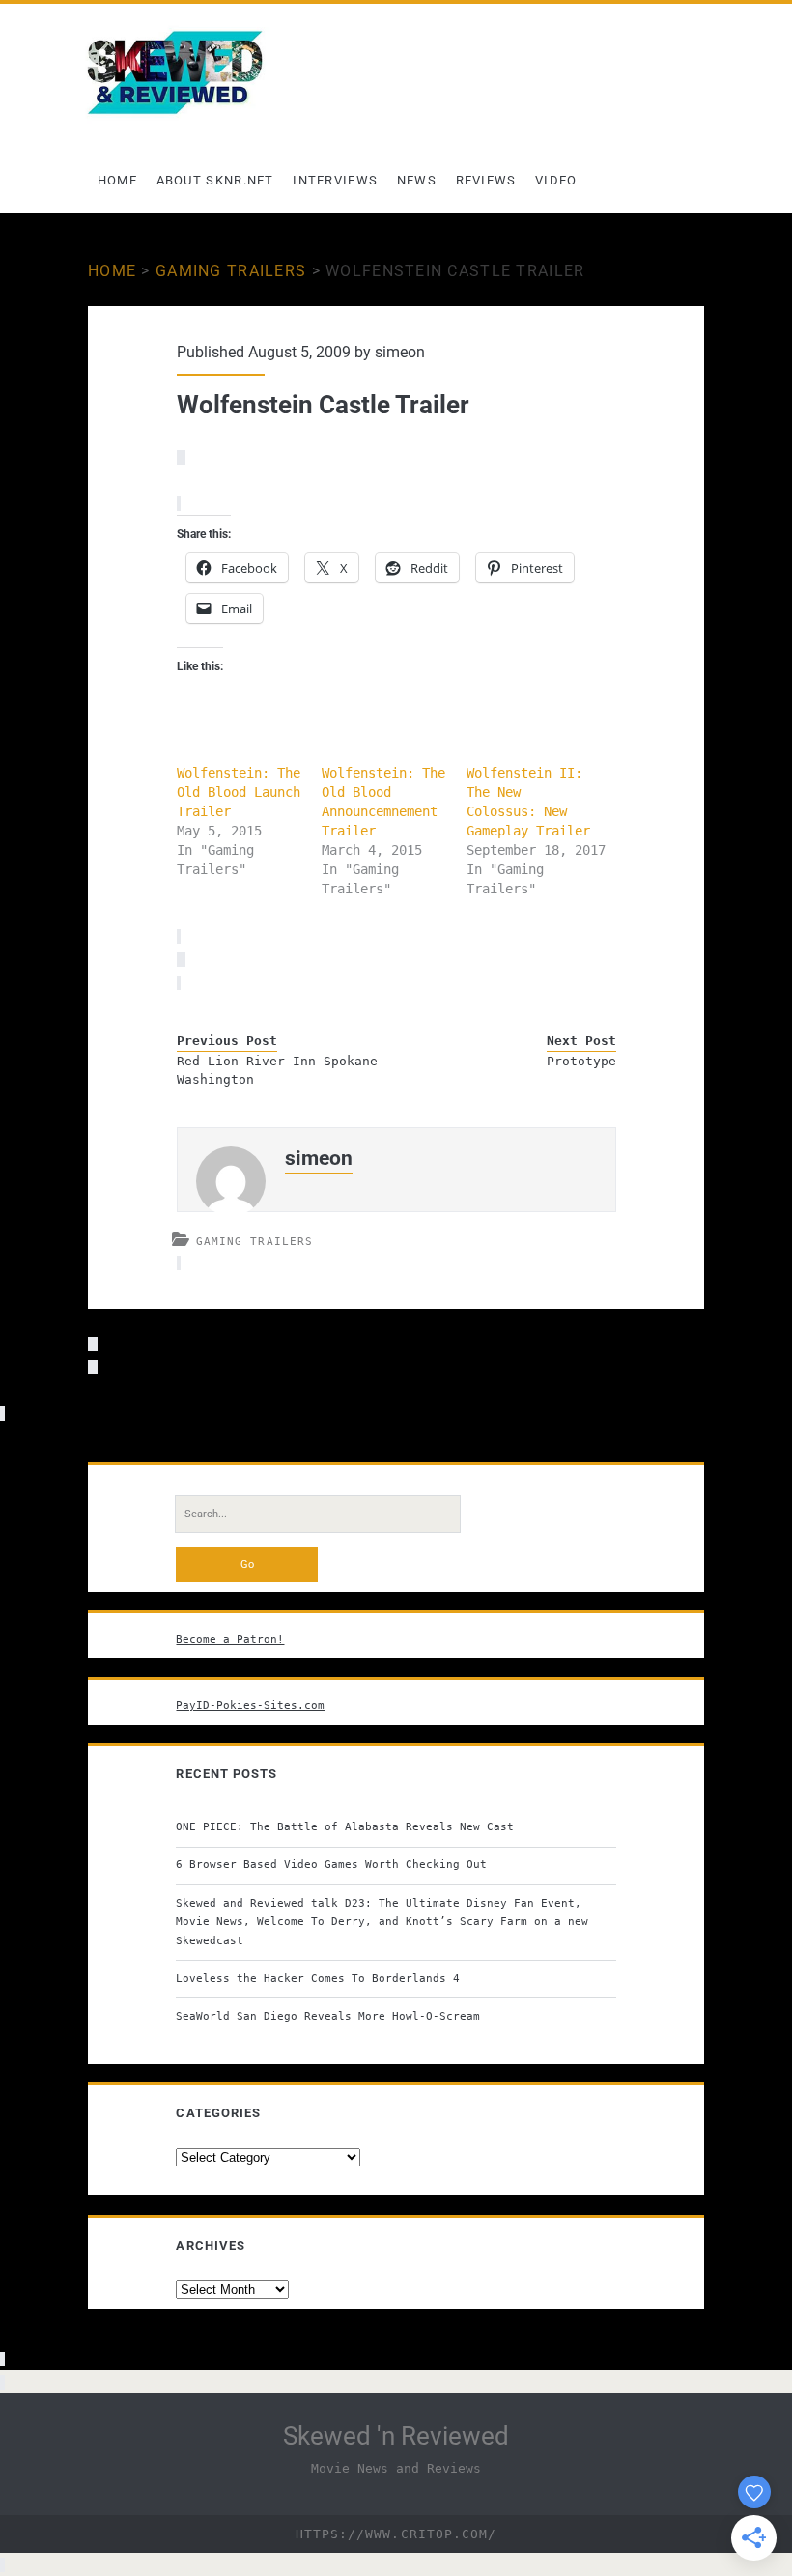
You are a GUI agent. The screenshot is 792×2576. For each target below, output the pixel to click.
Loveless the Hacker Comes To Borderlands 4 (318, 1978)
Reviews (486, 180)
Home (117, 180)
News (417, 180)
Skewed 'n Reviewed (396, 2436)
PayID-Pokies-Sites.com (250, 1705)
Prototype (581, 1061)
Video (556, 180)
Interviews (335, 180)
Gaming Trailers (231, 271)
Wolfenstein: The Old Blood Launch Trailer (239, 792)
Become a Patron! (230, 1639)
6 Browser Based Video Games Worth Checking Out (331, 1864)
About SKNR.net (215, 180)
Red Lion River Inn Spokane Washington (277, 1071)
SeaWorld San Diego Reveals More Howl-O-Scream (328, 2016)
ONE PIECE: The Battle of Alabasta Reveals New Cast (345, 1826)
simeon (400, 352)
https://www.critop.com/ (396, 2534)
